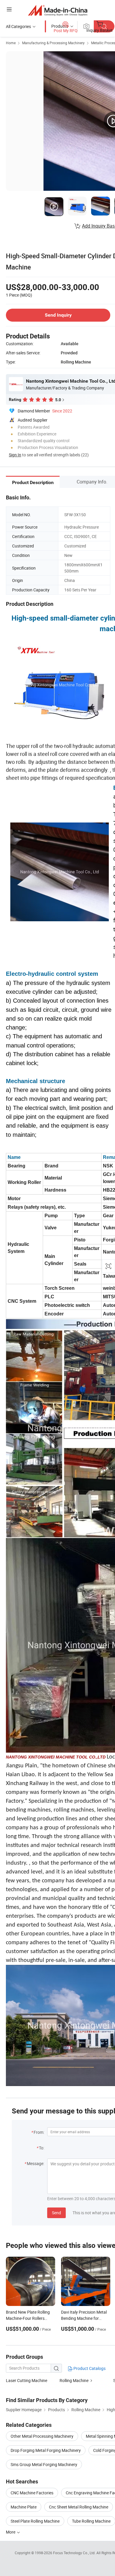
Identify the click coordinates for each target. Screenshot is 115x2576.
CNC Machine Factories (32, 2493)
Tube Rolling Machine (91, 2521)
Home (11, 43)
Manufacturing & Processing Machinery (53, 43)
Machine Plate (24, 2507)
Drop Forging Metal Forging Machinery (46, 2450)
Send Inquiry (58, 315)
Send (56, 2213)
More (11, 2532)
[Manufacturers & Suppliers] (58, 10)
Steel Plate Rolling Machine (35, 2521)
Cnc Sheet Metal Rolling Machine (79, 2507)
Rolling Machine (74, 2380)
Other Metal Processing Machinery (42, 2436)
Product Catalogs (89, 2368)
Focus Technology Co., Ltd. (75, 2553)
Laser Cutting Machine (27, 2380)
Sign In (15, 455)
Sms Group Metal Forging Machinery (44, 2464)
